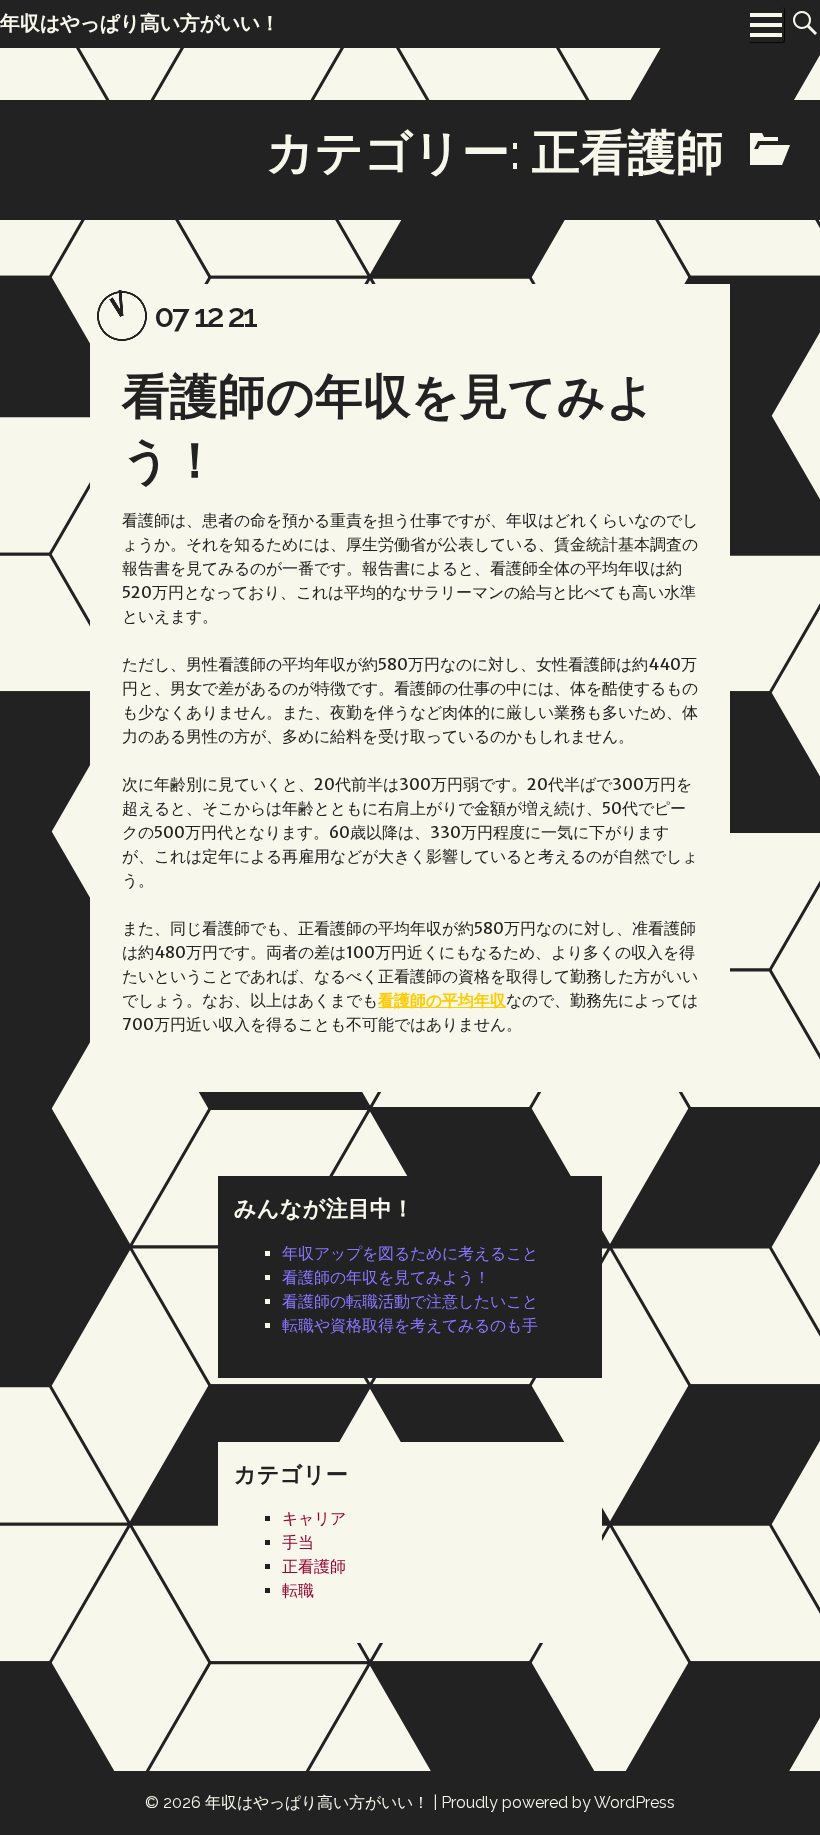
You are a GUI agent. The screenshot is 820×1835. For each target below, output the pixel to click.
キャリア (314, 1518)
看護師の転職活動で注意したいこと (410, 1301)
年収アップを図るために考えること (410, 1253)
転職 (298, 1590)
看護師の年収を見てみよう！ (386, 1277)
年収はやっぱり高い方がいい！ (317, 1802)
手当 (298, 1542)
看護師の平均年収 (442, 1000)
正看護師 (314, 1566)
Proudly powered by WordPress (558, 1802)
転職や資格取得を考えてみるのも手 (410, 1325)
